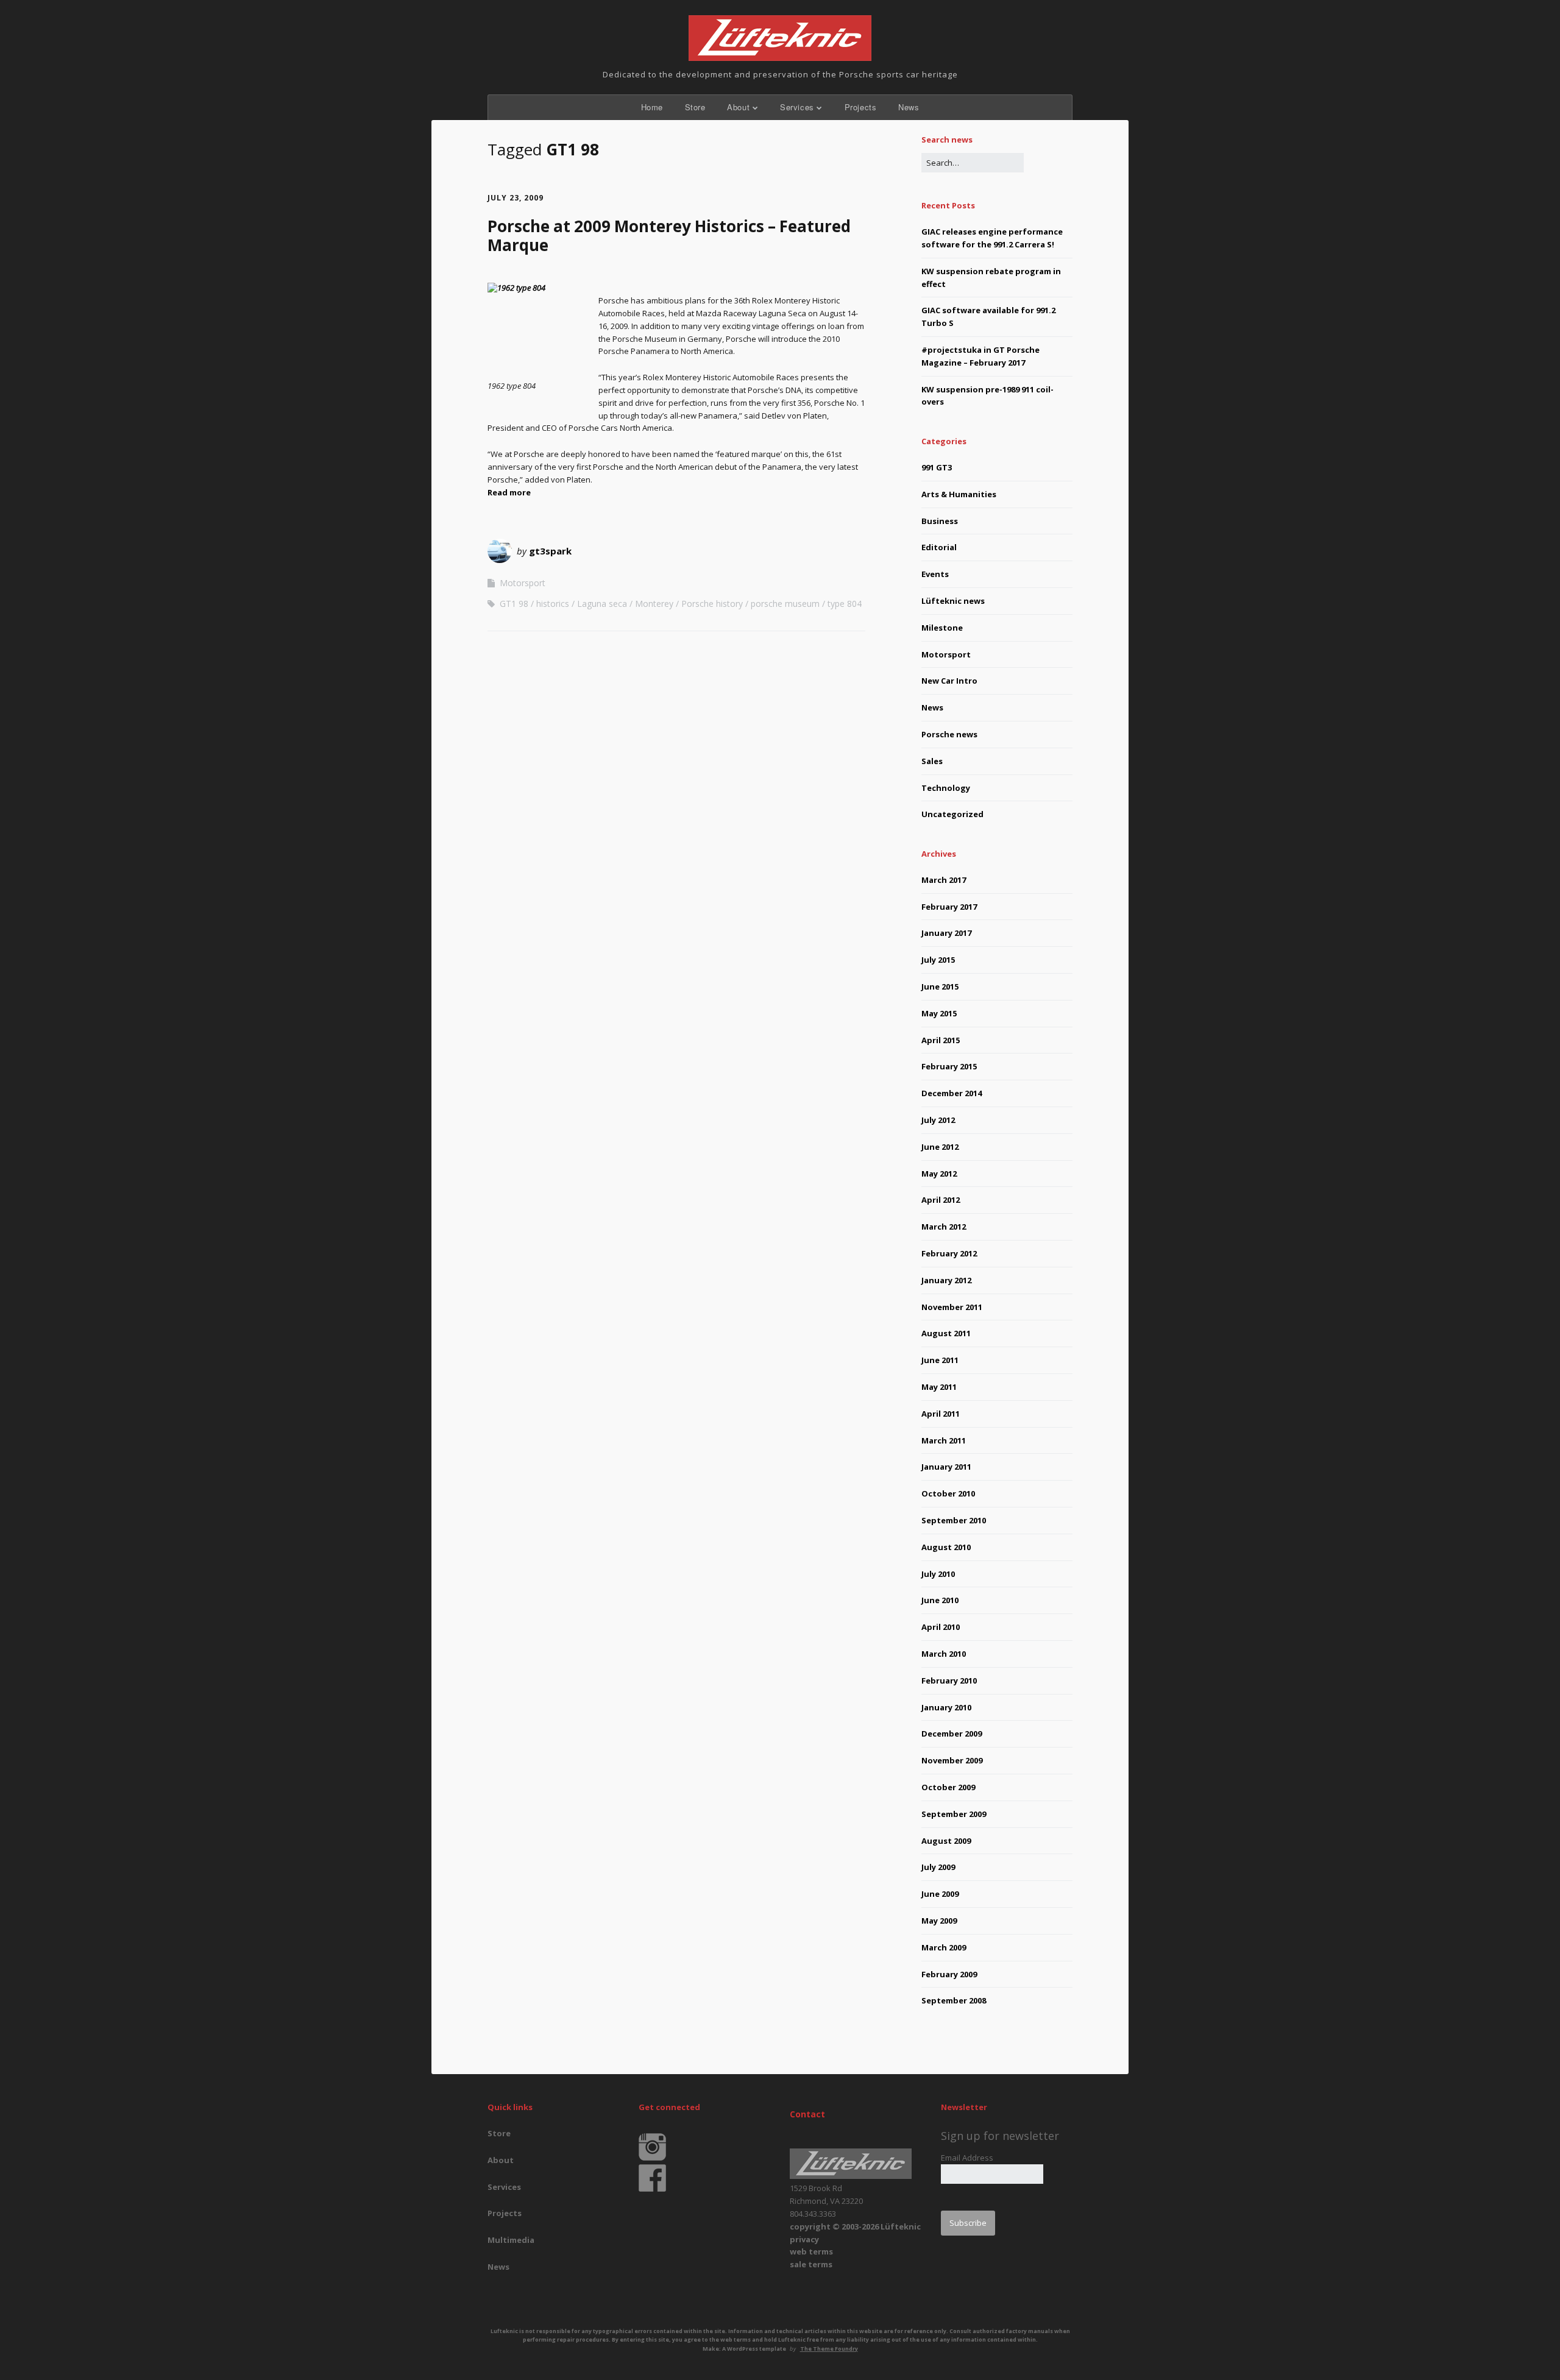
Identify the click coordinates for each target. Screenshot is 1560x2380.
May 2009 (939, 1921)
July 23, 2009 (516, 198)
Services (797, 107)
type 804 (845, 604)
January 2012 (946, 1280)
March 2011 (944, 1440)
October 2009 (948, 1787)
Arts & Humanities (959, 494)
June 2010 (940, 1600)
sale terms (811, 2264)
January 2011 (946, 1467)
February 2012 (949, 1253)
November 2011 (952, 1307)
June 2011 (940, 1360)
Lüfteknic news (953, 601)
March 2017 (944, 880)
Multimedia (511, 2240)
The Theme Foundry (829, 2349)
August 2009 (946, 1841)
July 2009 (938, 1867)
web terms (811, 2251)
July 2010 (938, 1574)
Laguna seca (602, 604)
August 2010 (946, 1547)
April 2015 (941, 1040)
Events (935, 574)
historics (553, 604)
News (909, 107)
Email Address (967, 2158)
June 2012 (940, 1147)
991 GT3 (937, 467)
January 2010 (946, 1707)
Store (695, 107)
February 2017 (949, 907)
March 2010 (944, 1654)
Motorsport (523, 583)
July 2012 (938, 1120)
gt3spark (550, 551)
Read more (509, 492)
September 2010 (954, 1520)
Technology (946, 788)
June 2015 (940, 986)
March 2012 (944, 1227)
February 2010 (949, 1681)
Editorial (939, 547)
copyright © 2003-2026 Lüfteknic (855, 2226)
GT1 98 (514, 604)
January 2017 (946, 933)
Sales (932, 761)
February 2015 (949, 1066)
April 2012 (941, 1200)
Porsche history (712, 604)
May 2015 (939, 1013)
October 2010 (948, 1493)
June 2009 (940, 1894)
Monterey (654, 604)
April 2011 (941, 1414)
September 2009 (954, 1814)
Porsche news (949, 734)
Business (940, 521)
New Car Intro (949, 681)
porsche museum (785, 604)
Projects (861, 107)
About (738, 107)
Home (652, 107)
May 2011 (939, 1387)
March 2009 (944, 1947)
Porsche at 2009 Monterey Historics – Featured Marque (669, 236)
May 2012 (939, 1174)
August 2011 (946, 1333)
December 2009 (952, 1734)
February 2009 (949, 1974)
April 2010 (941, 1627)
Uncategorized (952, 814)
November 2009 (952, 1760)
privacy (804, 2239)
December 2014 (952, 1093)
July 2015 (938, 960)
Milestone (942, 628)
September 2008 (954, 2000)
